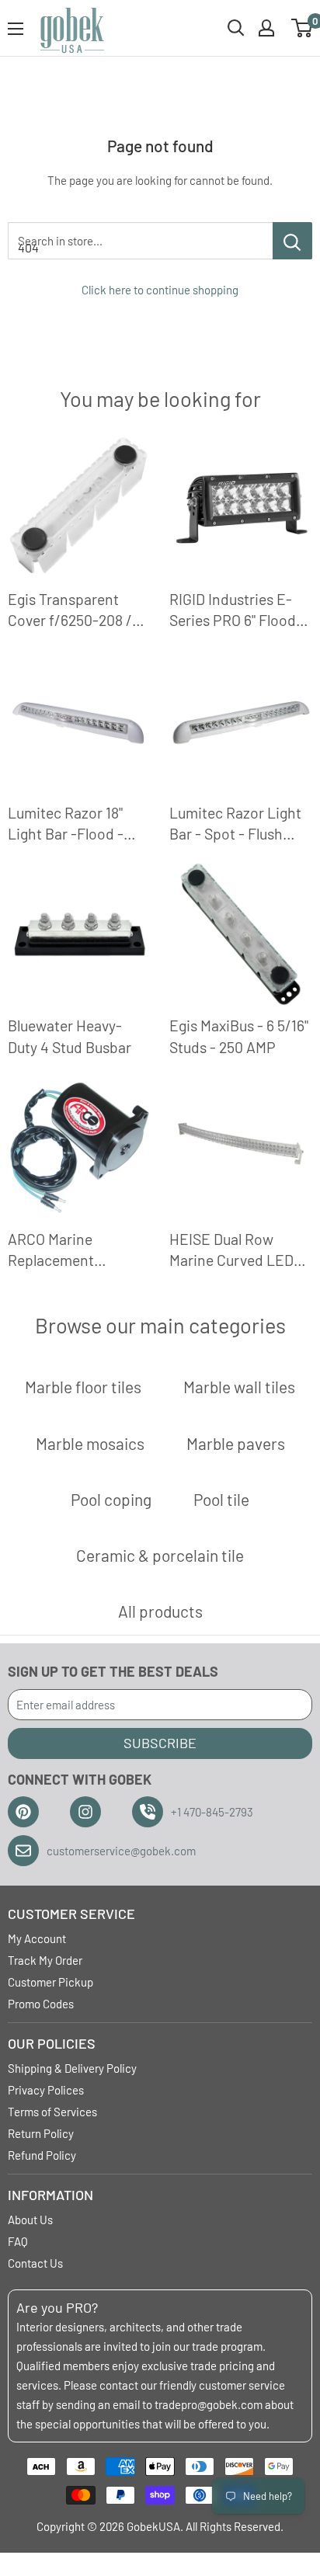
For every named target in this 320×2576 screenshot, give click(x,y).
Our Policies (52, 2043)
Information (50, 2195)
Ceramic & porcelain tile (160, 1555)
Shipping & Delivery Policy (72, 2068)
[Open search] (236, 28)
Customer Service (71, 1914)
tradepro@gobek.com (209, 2404)
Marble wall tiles (239, 1387)
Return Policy (41, 2133)
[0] (303, 28)
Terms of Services (52, 2112)
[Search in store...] (292, 241)
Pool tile (221, 1499)
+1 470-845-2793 (212, 1812)
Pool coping (111, 1499)
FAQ (18, 2241)
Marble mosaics (90, 1443)
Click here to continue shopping (160, 290)
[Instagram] (85, 1812)
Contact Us (35, 2263)
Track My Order (45, 1960)
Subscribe (160, 1743)
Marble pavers (236, 1443)
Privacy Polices (46, 2090)
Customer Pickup (50, 1982)
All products (160, 1611)
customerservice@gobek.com (121, 1851)
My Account (37, 1938)
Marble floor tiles (83, 1387)
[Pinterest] (23, 1812)
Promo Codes (41, 2004)
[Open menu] (16, 29)
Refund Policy (42, 2155)
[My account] (266, 28)
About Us (30, 2220)
